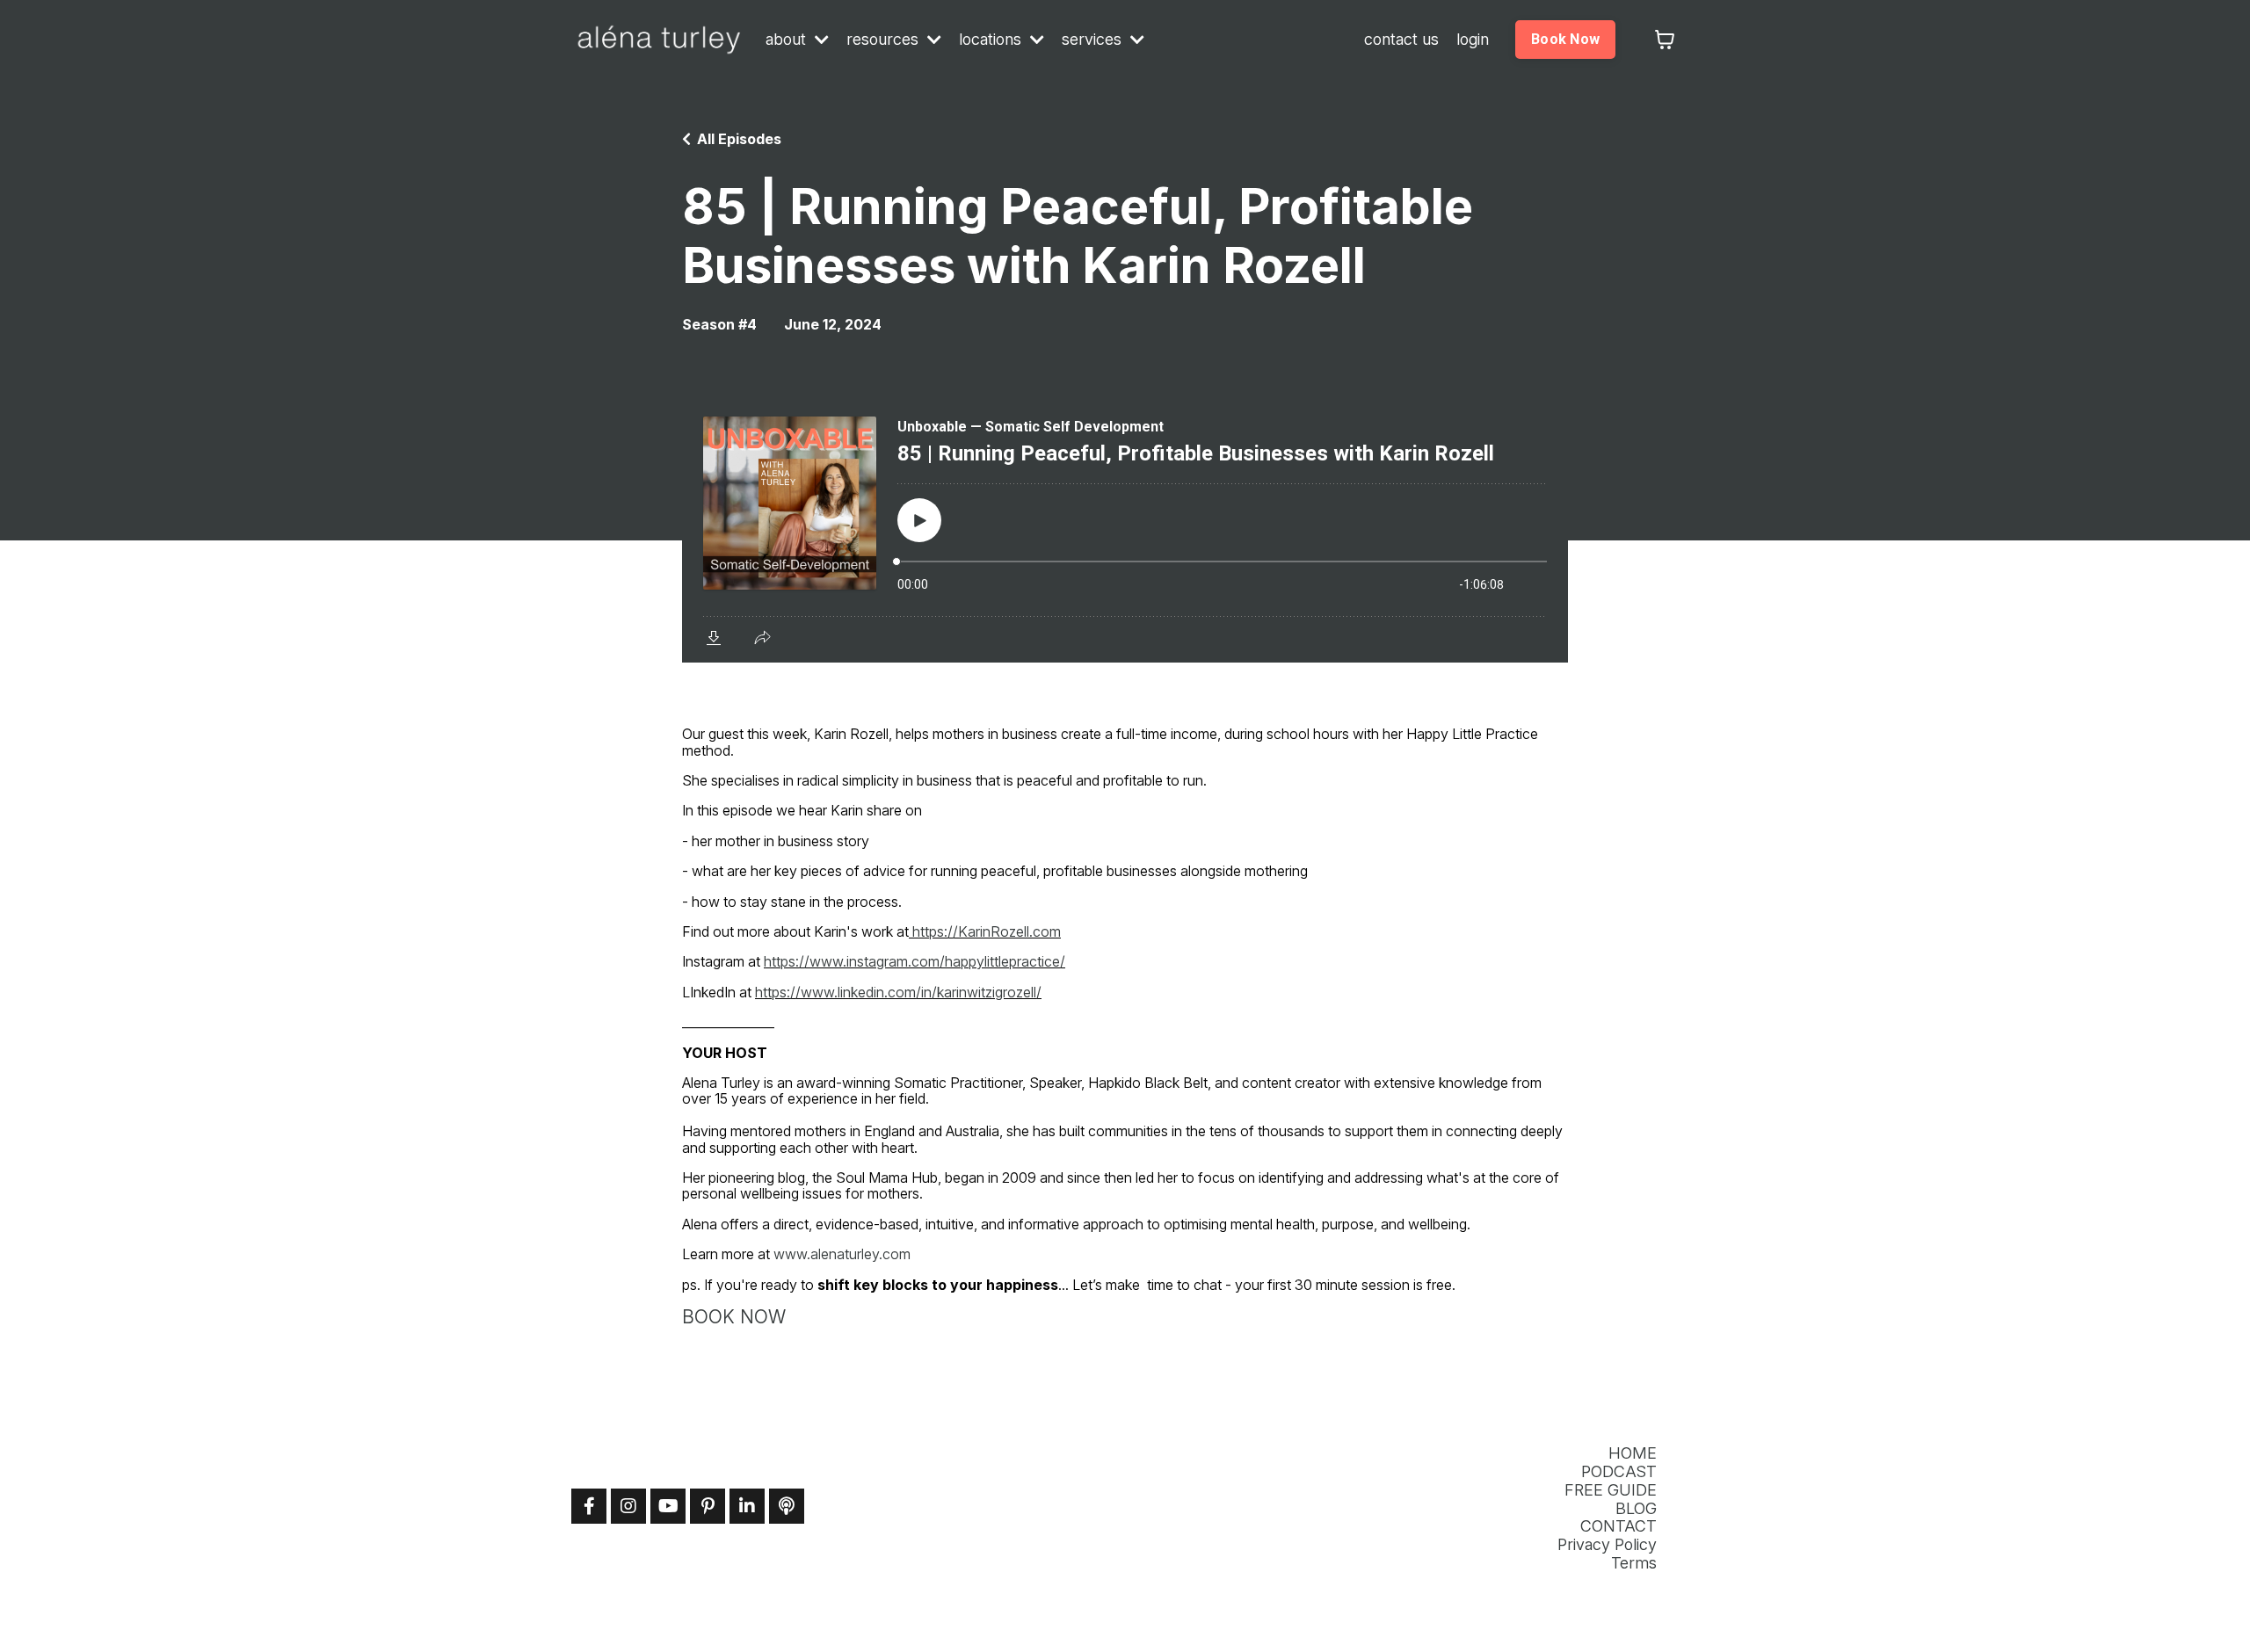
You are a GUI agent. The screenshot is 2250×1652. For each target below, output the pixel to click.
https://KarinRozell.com (987, 931)
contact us (1401, 40)
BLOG (1636, 1509)
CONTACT (1619, 1526)
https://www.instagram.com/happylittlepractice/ (915, 961)
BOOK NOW (734, 1317)
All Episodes (739, 139)
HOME (1633, 1453)
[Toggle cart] (1665, 40)
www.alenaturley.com (842, 1254)
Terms (1634, 1563)
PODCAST (1619, 1472)
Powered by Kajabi (1623, 1609)
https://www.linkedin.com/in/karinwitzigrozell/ (898, 992)
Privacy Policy (1607, 1545)
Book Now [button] (1565, 39)
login (1473, 40)
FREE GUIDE (1611, 1490)
